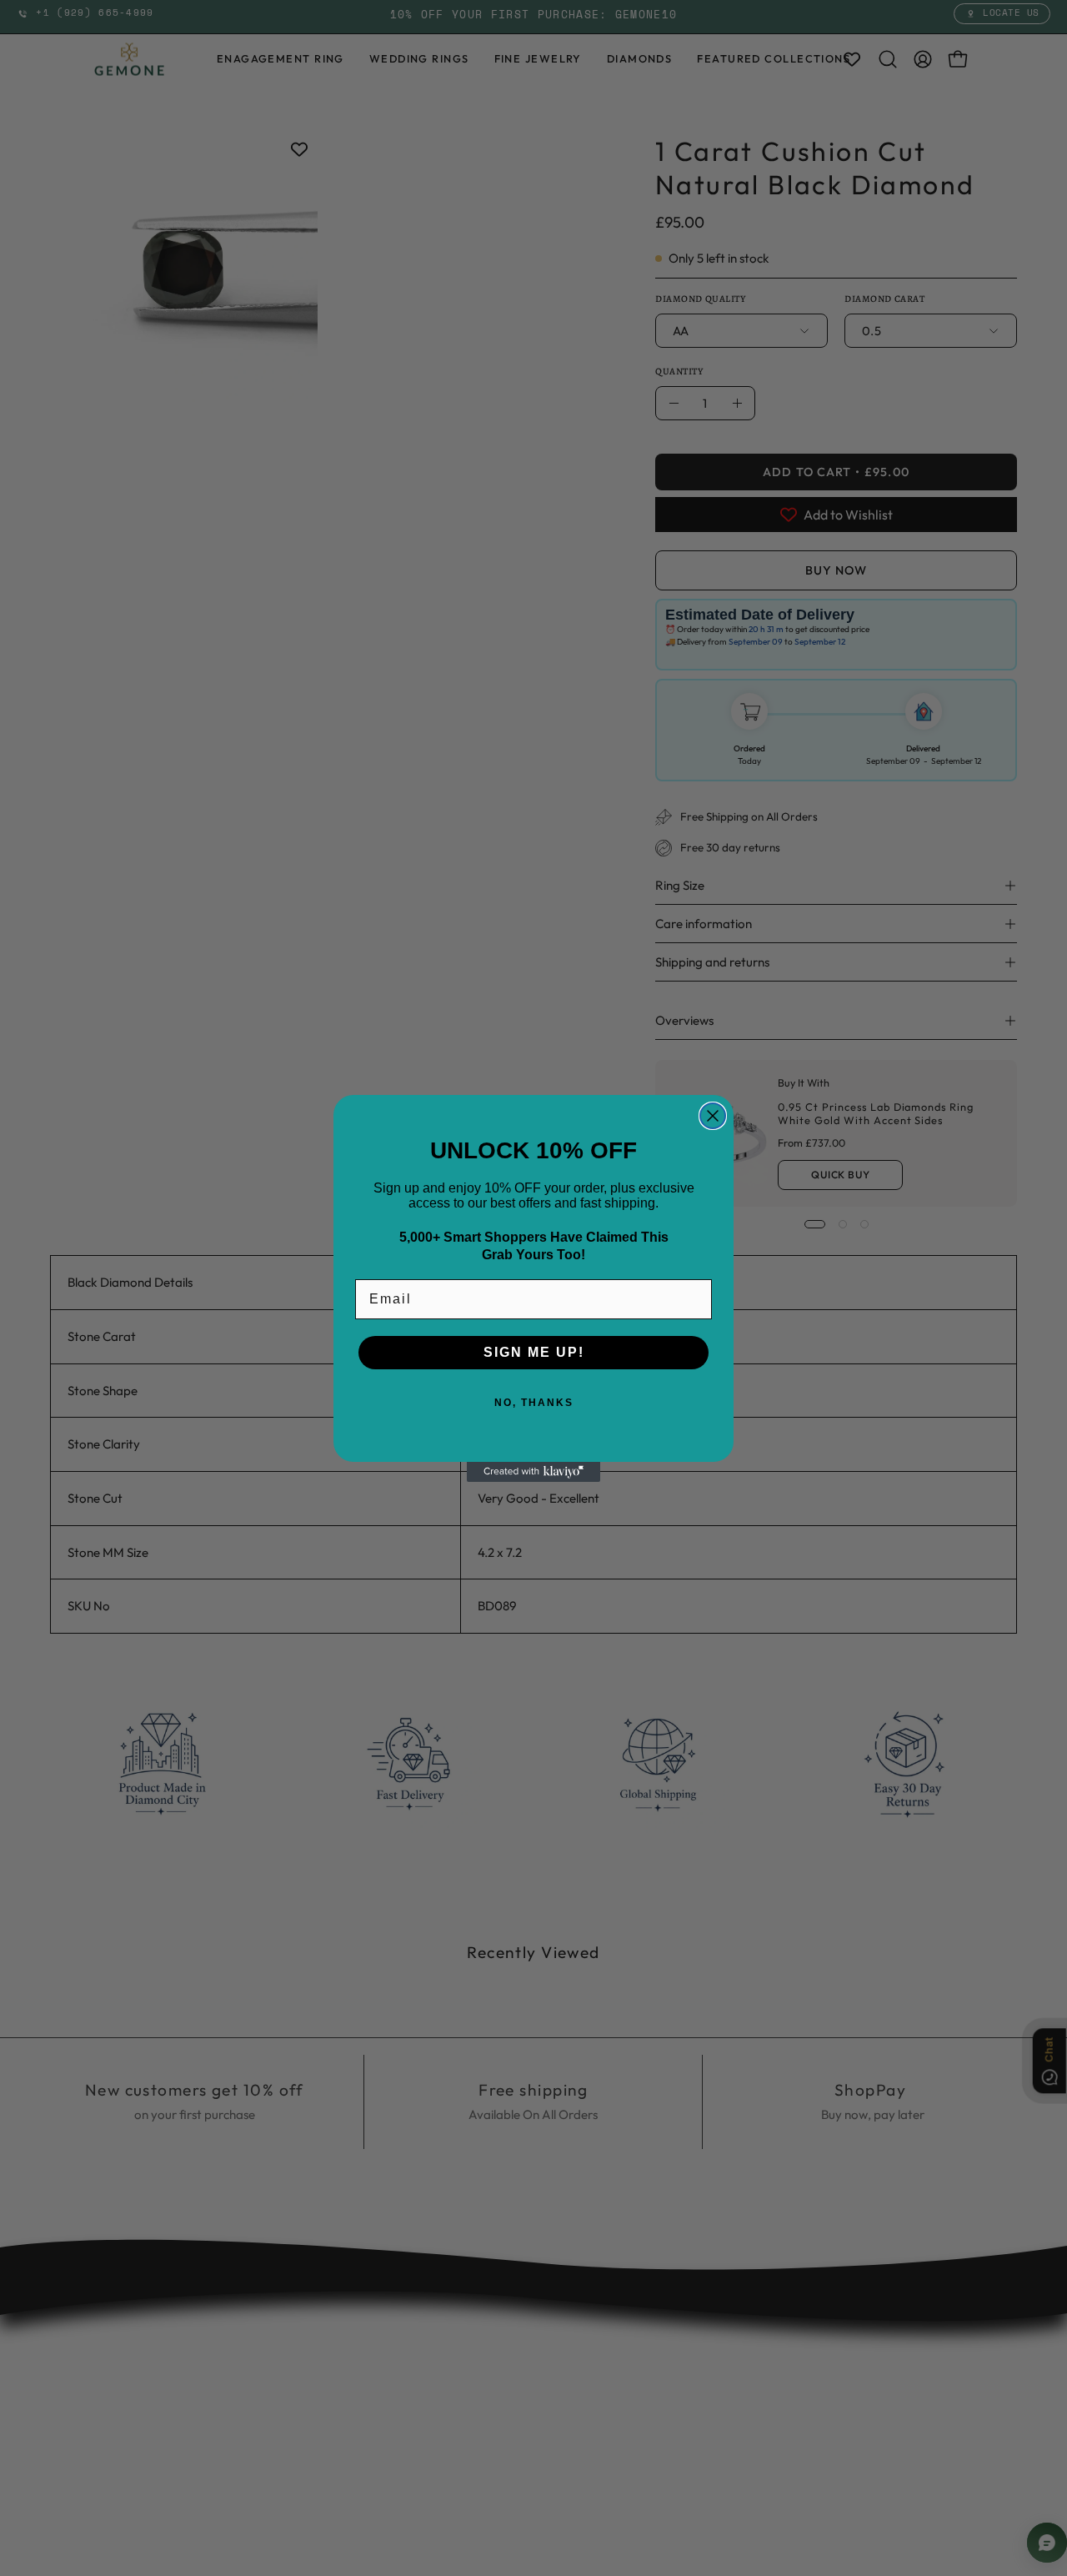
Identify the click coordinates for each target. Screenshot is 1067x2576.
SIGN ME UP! (534, 1352)
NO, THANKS (534, 1403)
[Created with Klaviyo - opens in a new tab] (533, 1472)
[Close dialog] (713, 1116)
